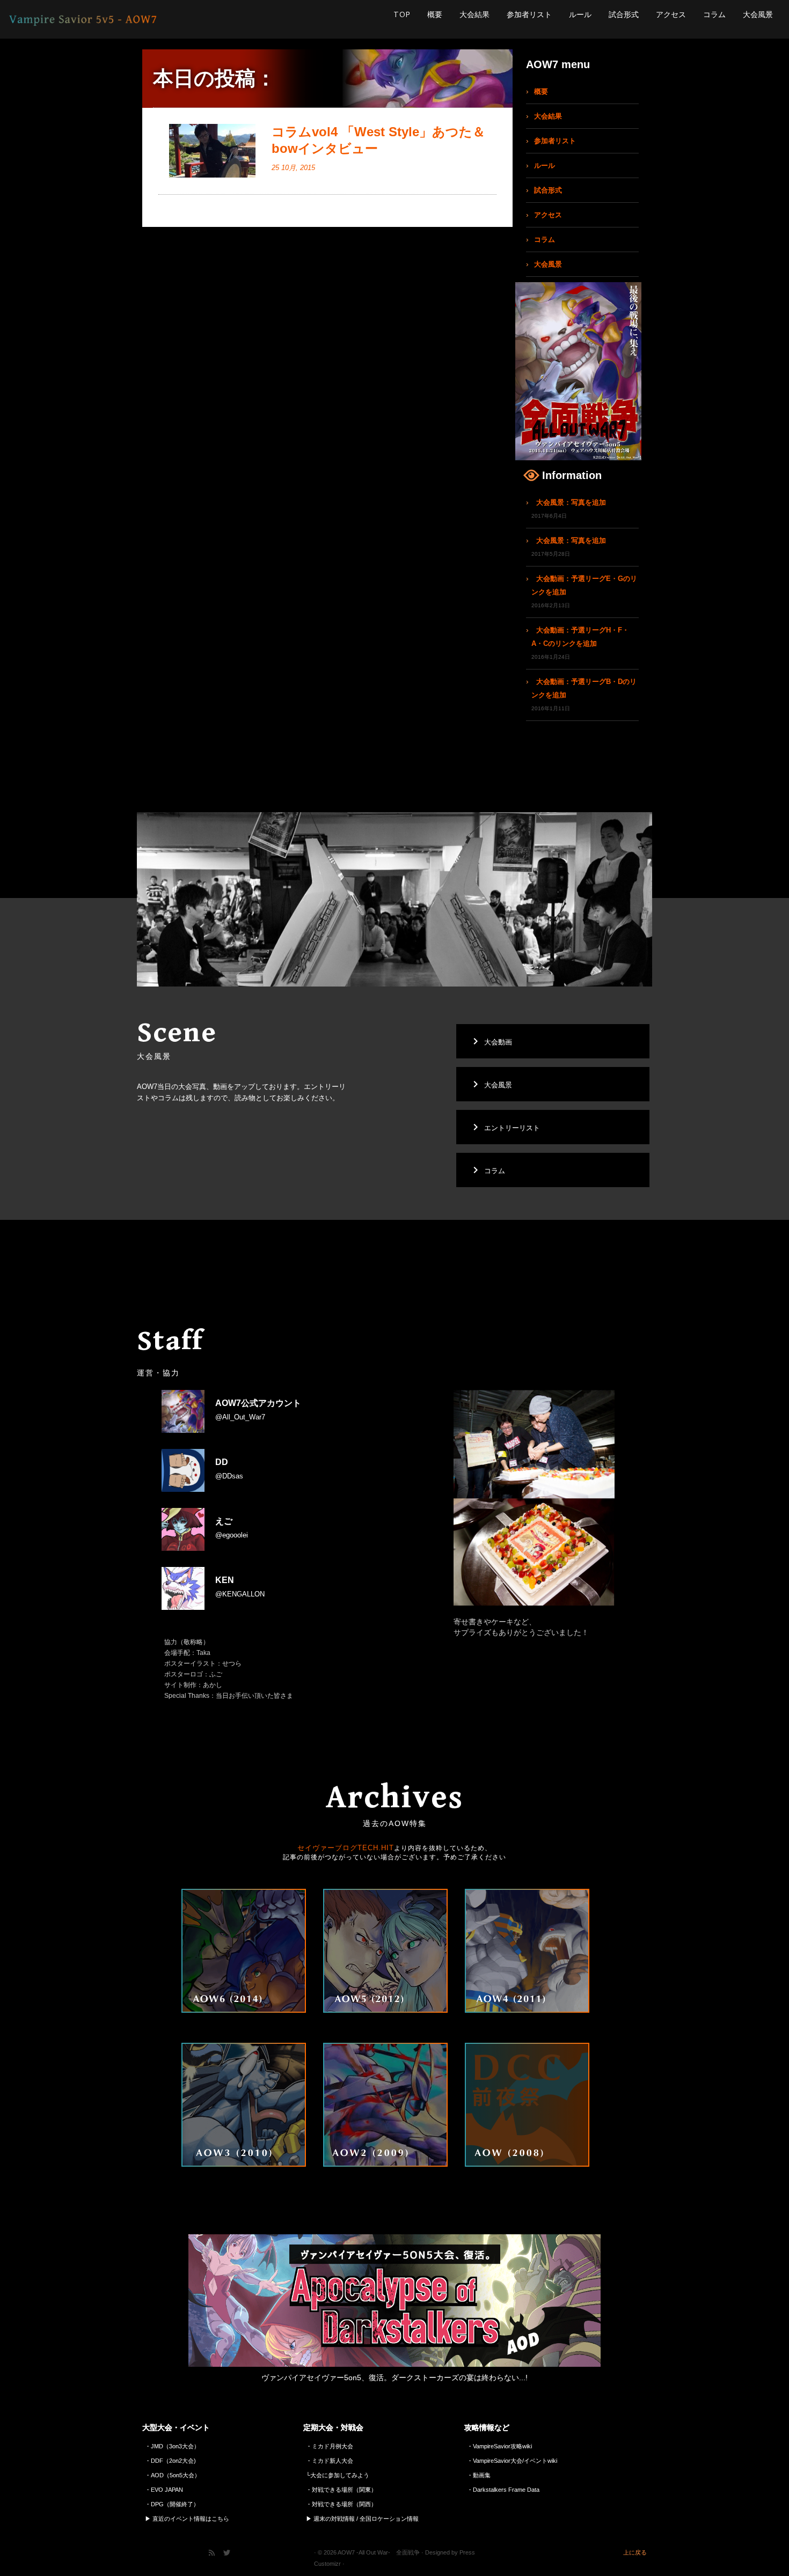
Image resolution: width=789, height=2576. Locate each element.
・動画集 (479, 2475)
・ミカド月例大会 (330, 2446)
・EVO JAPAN (164, 2490)
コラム (714, 14)
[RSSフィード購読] (215, 2554)
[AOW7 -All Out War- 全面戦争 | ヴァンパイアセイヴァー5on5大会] (92, 19)
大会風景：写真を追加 (571, 502)
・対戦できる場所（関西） (341, 2504)
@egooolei (232, 1528)
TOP (402, 14)
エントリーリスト (505, 1127)
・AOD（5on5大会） (173, 2475)
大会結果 (474, 14)
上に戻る (635, 2552)
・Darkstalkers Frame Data (503, 2490)
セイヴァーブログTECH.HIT (346, 1848)
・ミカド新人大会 (330, 2461)
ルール (580, 14)
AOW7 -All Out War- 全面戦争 (379, 2552)
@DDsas (229, 1469)
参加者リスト (529, 14)
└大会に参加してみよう (338, 2475)
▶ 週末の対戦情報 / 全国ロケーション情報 (362, 2519)
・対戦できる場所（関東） (341, 2490)
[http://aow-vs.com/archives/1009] (212, 151)
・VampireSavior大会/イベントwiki (512, 2461)
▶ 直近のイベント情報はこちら (187, 2519)
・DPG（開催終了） (172, 2504)
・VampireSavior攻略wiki (499, 2446)
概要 (435, 14)
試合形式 (624, 14)
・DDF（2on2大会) (170, 2461)
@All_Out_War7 (258, 1410)
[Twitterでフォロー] (230, 2554)
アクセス (671, 14)
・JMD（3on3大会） (172, 2446)
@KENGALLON (240, 1587)
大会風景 (758, 14)
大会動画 (491, 1041)
